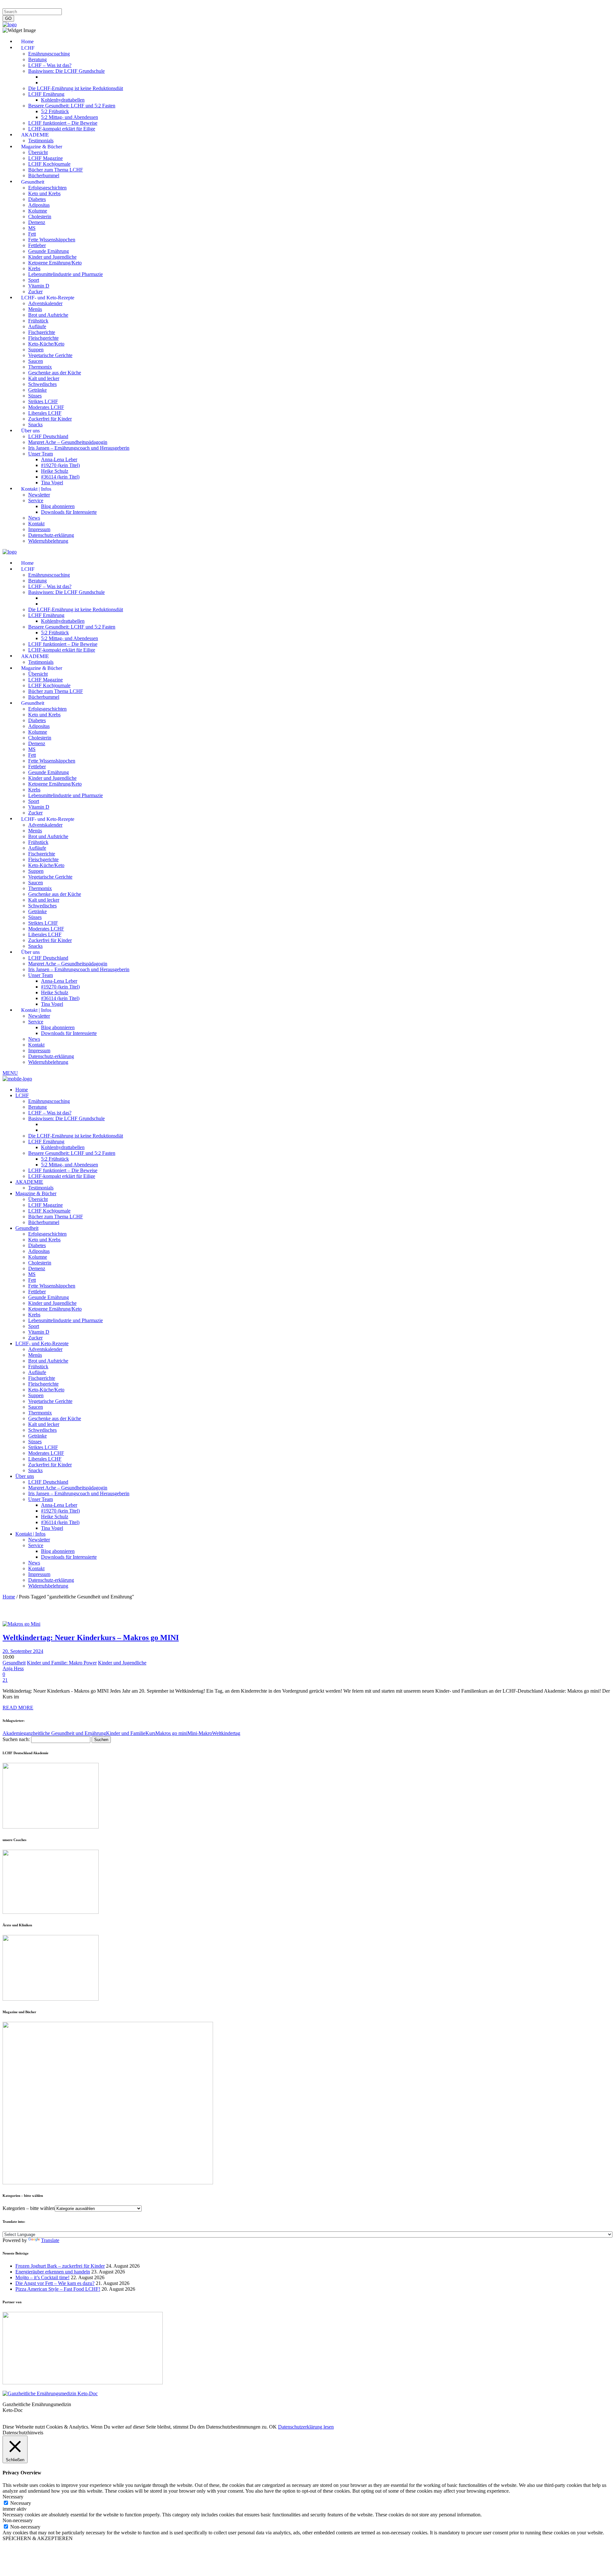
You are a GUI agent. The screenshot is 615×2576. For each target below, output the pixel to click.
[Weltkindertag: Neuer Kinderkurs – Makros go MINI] (21, 1624)
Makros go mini (171, 1733)
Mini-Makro (200, 1733)
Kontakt (84, 5)
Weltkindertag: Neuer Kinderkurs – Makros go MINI (91, 1638)
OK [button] (273, 2427)
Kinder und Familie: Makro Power (62, 1663)
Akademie (13, 1733)
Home (9, 1597)
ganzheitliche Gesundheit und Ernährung (65, 1733)
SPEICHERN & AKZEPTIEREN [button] (38, 2538)
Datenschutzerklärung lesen (306, 2427)
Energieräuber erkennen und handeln (53, 2272)
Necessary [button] (13, 2497)
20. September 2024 (23, 1651)
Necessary (21, 2503)
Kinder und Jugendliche (122, 1663)
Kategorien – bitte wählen (29, 2208)
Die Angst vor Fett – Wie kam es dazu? (55, 2283)
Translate (50, 2240)
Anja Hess (13, 1668)
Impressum (14, 5)
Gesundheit (14, 1663)
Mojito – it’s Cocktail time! (42, 2277)
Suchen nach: (16, 1739)
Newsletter (107, 5)
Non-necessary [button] (18, 2520)
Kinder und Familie (126, 1733)
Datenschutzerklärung (51, 5)
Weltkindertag (226, 1733)
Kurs (150, 1733)
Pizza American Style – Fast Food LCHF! (58, 2289)
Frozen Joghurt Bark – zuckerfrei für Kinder (60, 2266)
